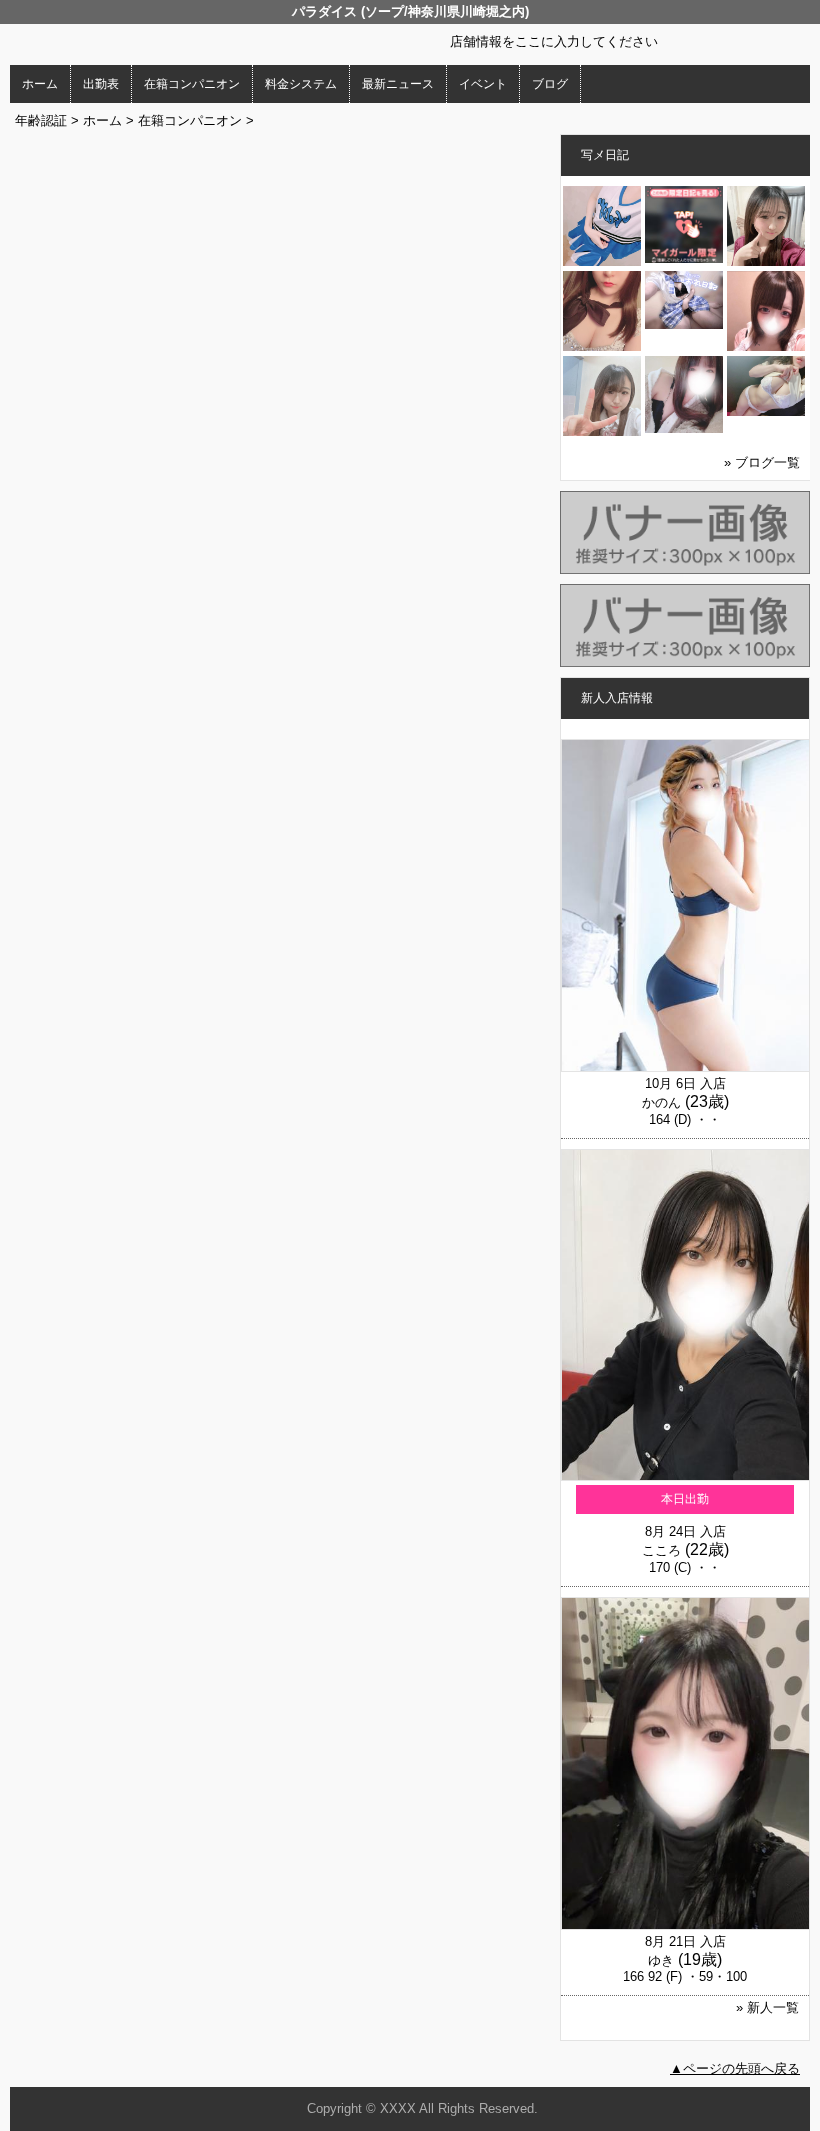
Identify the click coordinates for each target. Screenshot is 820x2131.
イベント (483, 84)
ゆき (661, 1960)
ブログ (550, 84)
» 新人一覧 (767, 2007)
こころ (661, 1550)
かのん (661, 1102)
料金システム (301, 84)
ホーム (40, 84)
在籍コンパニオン (192, 84)
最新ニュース (398, 84)
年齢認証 (41, 120)
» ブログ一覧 (762, 462)
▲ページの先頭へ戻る (735, 2068)
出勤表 (101, 84)
